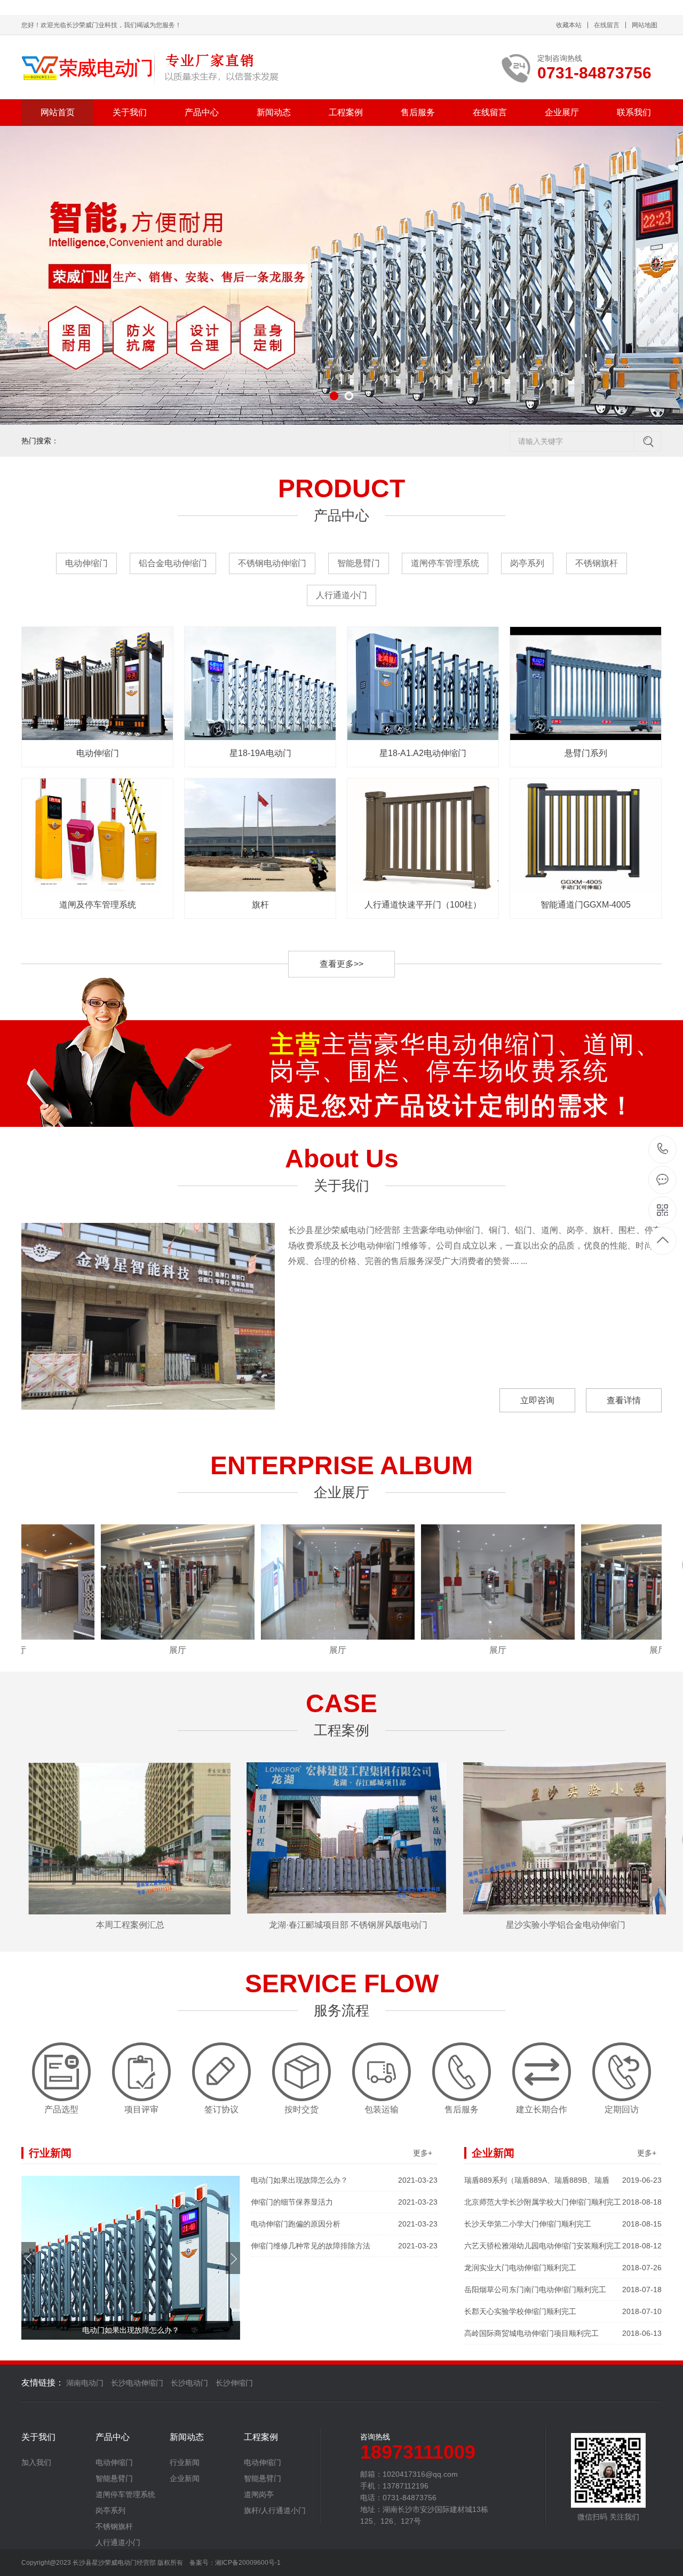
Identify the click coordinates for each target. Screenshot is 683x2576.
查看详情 (624, 1400)
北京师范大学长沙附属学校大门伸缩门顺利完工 (563, 2202)
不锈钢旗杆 (597, 563)
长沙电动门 (189, 2383)
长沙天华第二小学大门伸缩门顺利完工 (563, 2224)
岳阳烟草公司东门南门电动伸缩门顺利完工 (563, 2289)
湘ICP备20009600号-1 (248, 2563)
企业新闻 (185, 2478)
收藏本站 (569, 25)
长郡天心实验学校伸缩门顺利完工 (563, 2311)
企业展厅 (562, 112)
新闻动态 (274, 112)
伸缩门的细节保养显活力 (344, 2202)
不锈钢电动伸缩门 (272, 563)
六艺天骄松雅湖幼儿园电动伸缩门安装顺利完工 (563, 2246)
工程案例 (346, 112)
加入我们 (36, 2462)
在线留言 (607, 25)
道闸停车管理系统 (445, 563)
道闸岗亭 (259, 2494)
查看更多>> (341, 964)
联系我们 (634, 112)
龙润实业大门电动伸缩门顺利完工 (563, 2268)
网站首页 (58, 112)
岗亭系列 (527, 563)
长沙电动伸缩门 (137, 2383)
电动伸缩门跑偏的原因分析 (344, 2224)
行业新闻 (185, 2462)
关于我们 (130, 112)
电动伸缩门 (86, 563)
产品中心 (202, 112)
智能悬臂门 (359, 563)
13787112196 (663, 1150)
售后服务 (418, 112)
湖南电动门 (85, 2383)
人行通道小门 (341, 595)
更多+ (423, 2153)
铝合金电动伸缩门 (173, 563)
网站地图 (645, 25)
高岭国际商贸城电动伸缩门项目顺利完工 (563, 2333)
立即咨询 (537, 1400)
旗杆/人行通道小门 (275, 2510)
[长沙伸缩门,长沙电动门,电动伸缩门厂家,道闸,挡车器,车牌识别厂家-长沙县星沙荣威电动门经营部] (151, 67)
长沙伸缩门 (234, 2383)
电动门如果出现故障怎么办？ (344, 2180)
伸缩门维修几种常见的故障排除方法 (344, 2246)
